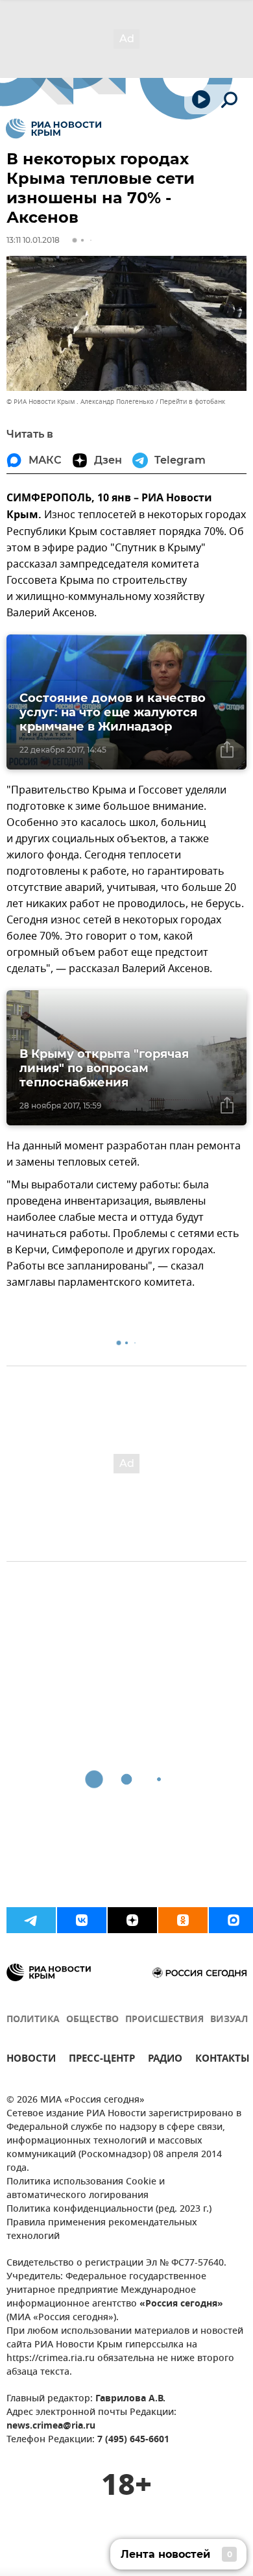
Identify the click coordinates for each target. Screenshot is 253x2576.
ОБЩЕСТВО (92, 2020)
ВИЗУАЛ (229, 2020)
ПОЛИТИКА (33, 2020)
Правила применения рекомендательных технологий (102, 2230)
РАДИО (165, 2060)
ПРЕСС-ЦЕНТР (102, 2060)
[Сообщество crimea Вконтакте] (82, 1920)
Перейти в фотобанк (192, 402)
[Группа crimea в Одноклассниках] (183, 1920)
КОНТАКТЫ (223, 2060)
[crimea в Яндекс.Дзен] (132, 1920)
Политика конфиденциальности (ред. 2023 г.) (109, 2209)
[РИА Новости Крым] (54, 129)
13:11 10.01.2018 (33, 240)
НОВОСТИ (31, 2060)
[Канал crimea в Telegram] (31, 1920)
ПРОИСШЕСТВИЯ (164, 2020)
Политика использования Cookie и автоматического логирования (86, 2189)
